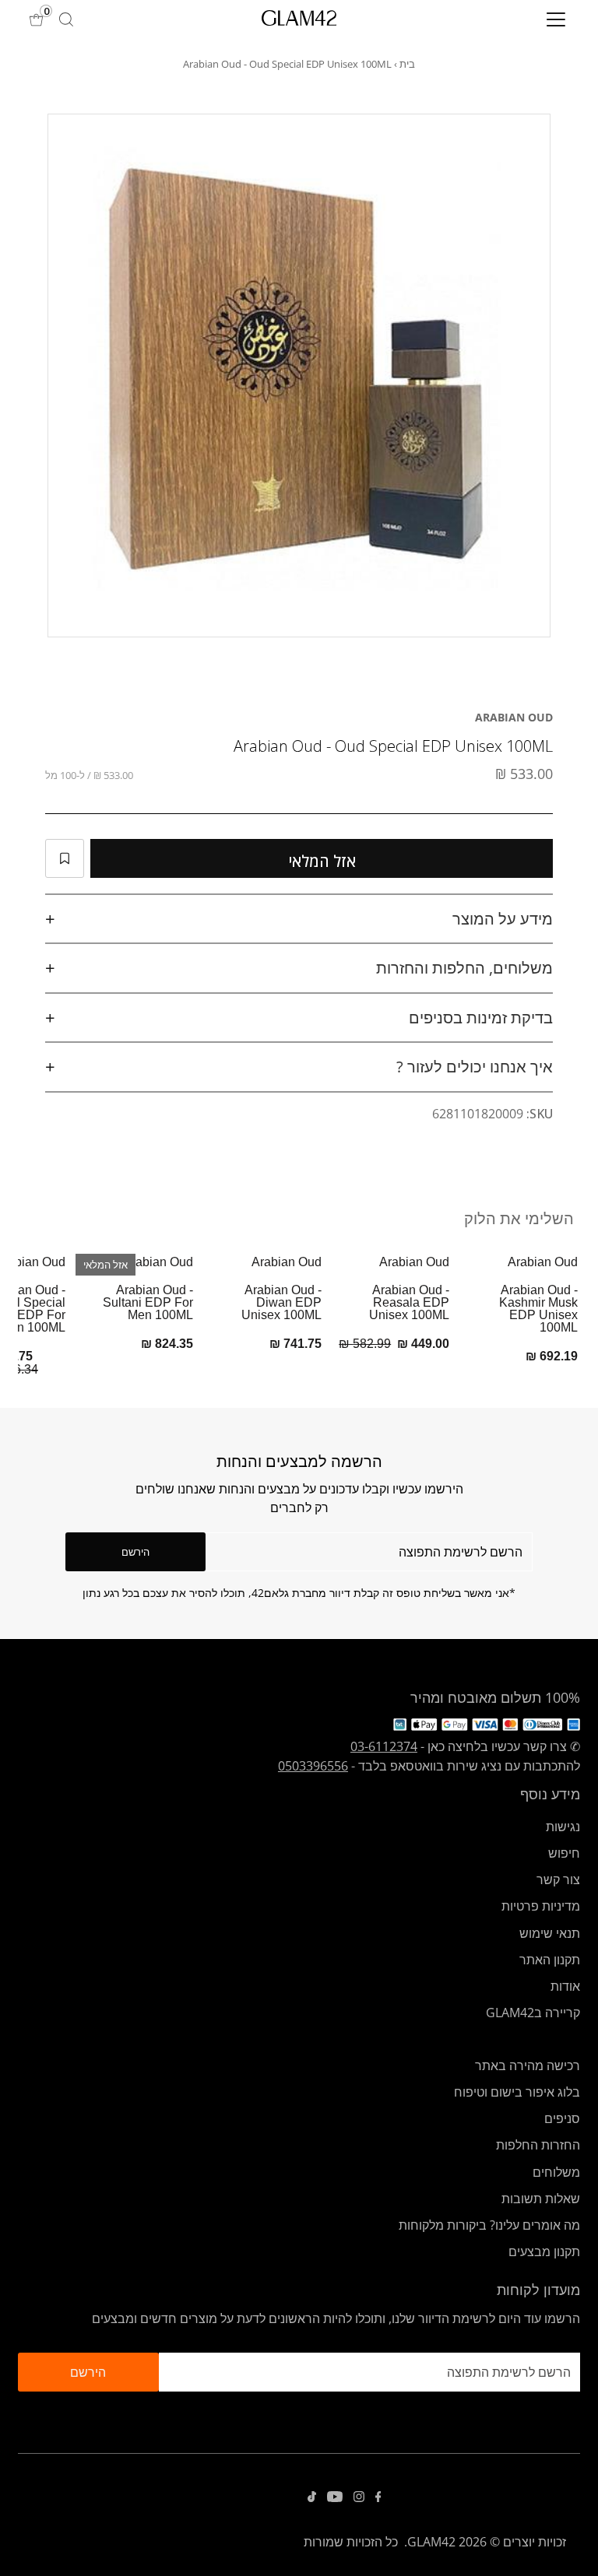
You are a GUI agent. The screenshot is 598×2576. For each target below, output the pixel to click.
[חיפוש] (66, 19)
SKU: (540, 1114)
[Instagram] (359, 2497)
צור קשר (558, 1879)
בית (407, 64)
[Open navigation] (510, 19)
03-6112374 (384, 1746)
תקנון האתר (550, 1960)
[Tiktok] (312, 2497)
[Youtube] (335, 2497)
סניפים (562, 2118)
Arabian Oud (514, 717)
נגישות (563, 1827)
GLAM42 (431, 2542)
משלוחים (556, 2172)
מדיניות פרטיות (541, 1906)
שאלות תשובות (541, 2199)
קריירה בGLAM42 (533, 2013)
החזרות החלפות (538, 2145)
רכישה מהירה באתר (528, 2065)
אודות (565, 1986)
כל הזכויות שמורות (351, 2542)
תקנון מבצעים (544, 2251)
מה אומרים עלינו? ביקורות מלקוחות (489, 2225)
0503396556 (313, 1766)
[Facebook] (378, 2497)
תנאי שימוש (550, 1933)
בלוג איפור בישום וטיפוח (517, 2092)
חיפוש (564, 1853)
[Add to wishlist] (65, 858)
